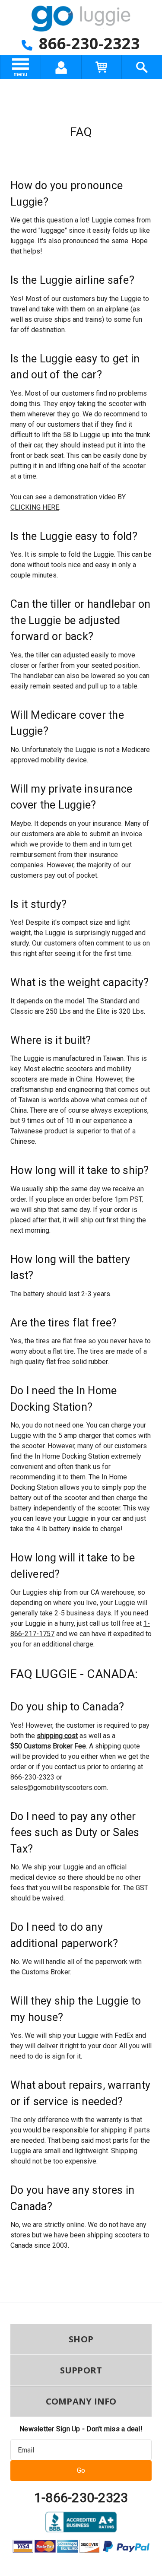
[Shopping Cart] (101, 67)
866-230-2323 (87, 43)
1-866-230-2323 (81, 2498)
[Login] (61, 67)
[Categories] (21, 67)
